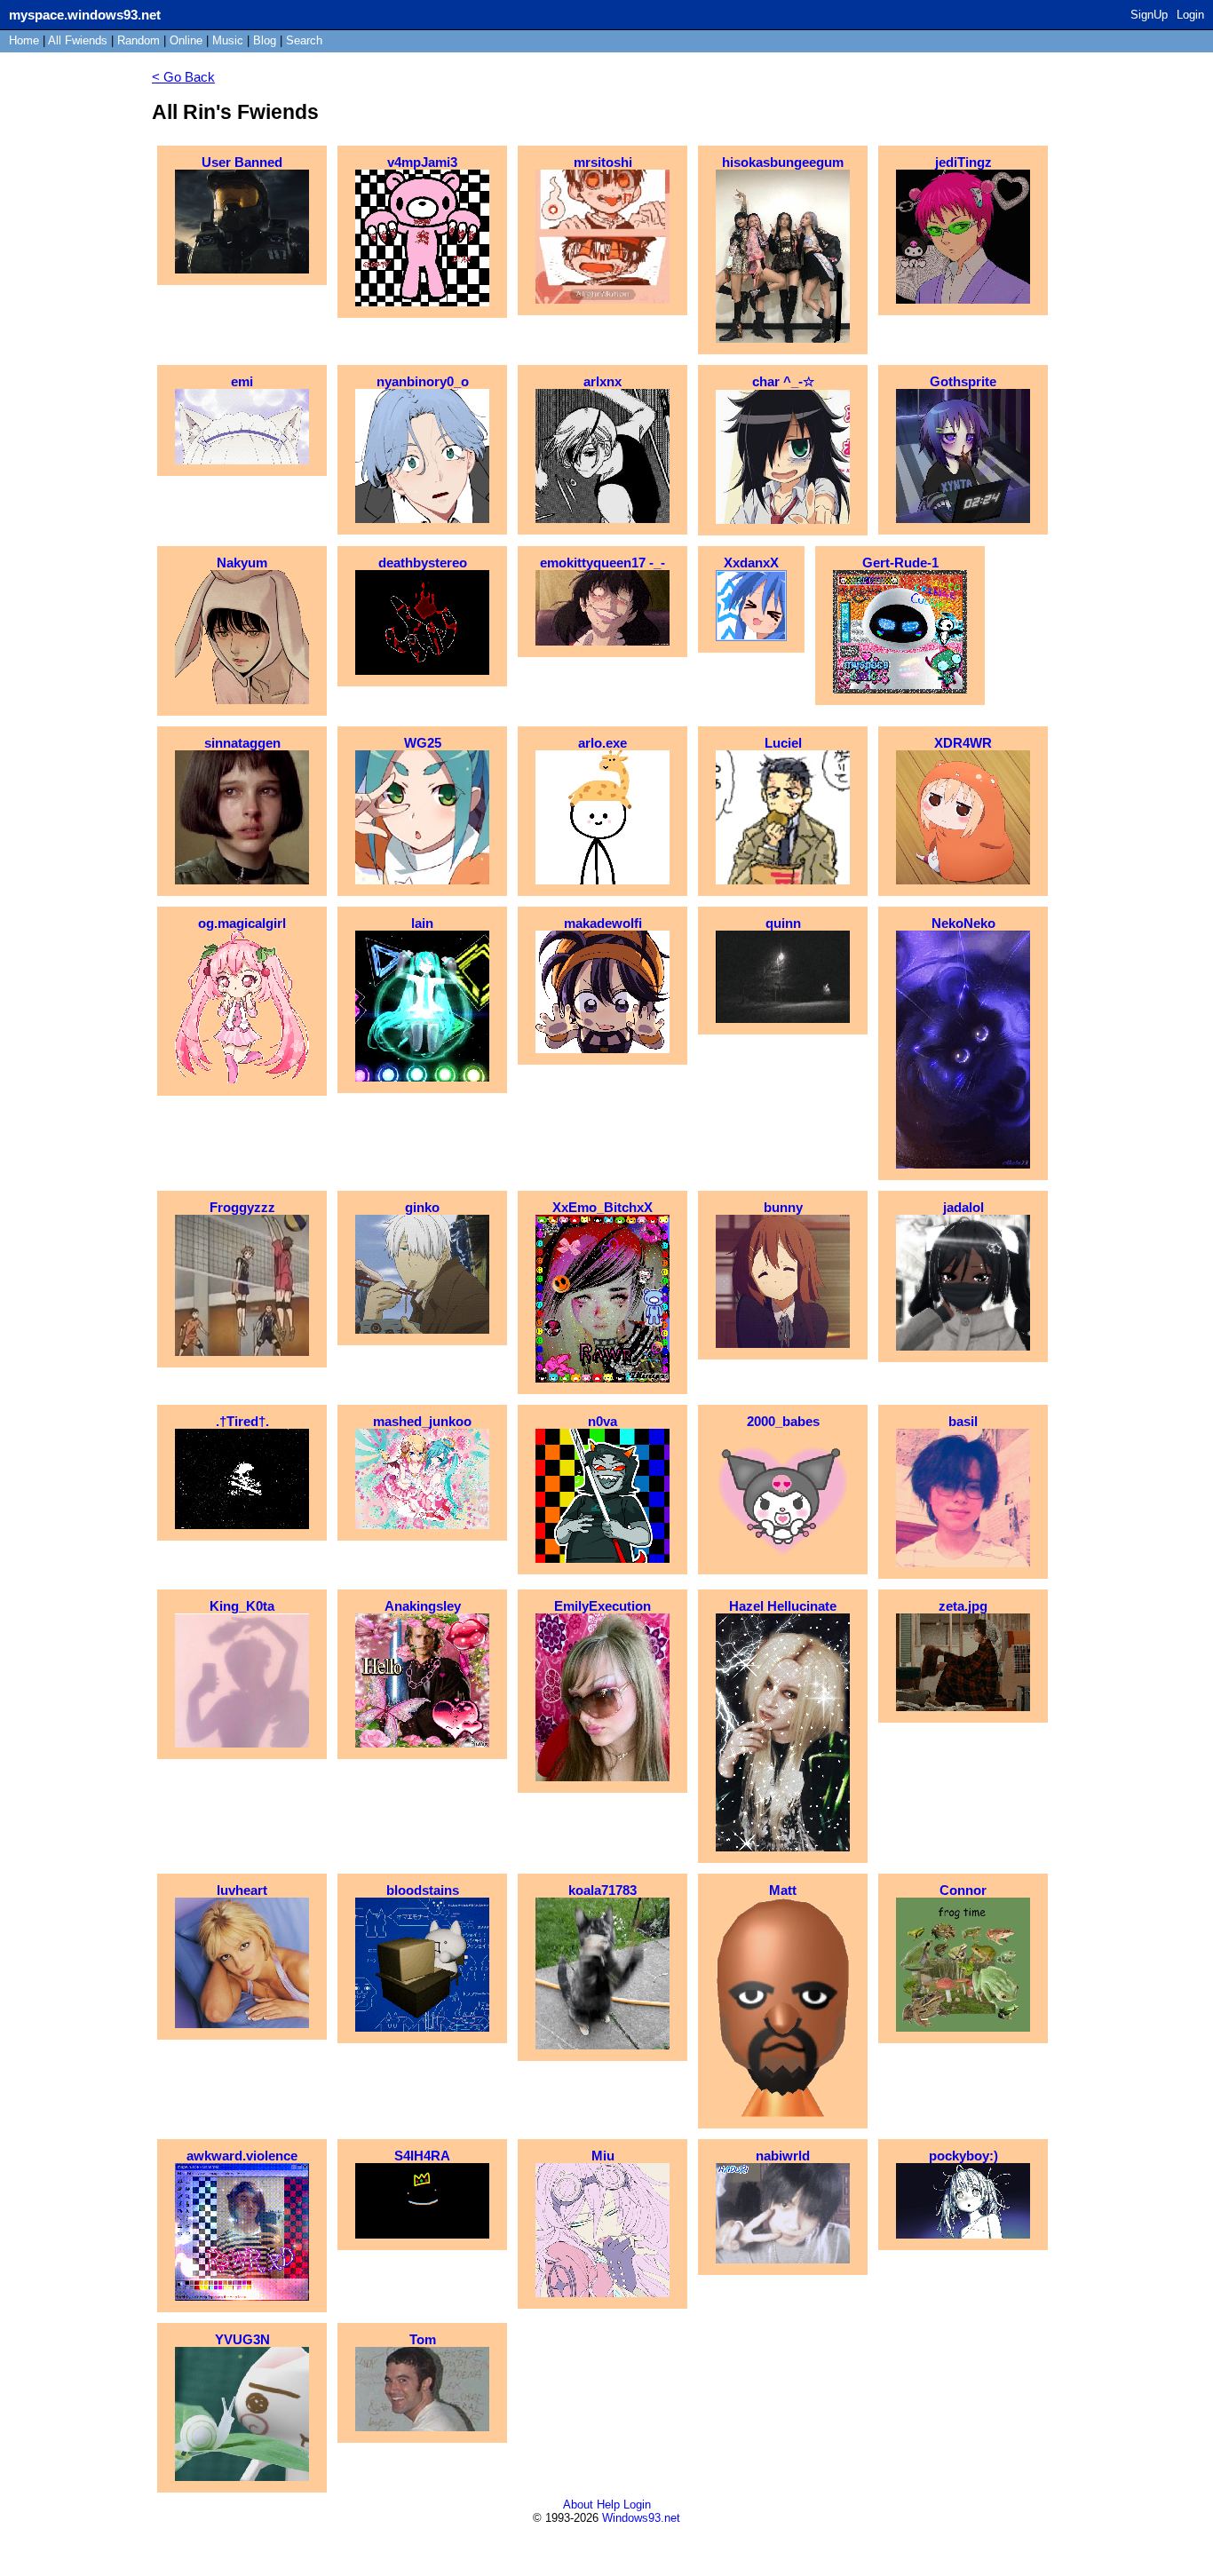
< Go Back (183, 77)
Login (1190, 15)
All (78, 40)
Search (304, 40)
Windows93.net (641, 2518)
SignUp (1149, 15)
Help (608, 2505)
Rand (139, 40)
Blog (265, 40)
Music (228, 40)
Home (24, 40)
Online (186, 40)
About (578, 2505)
